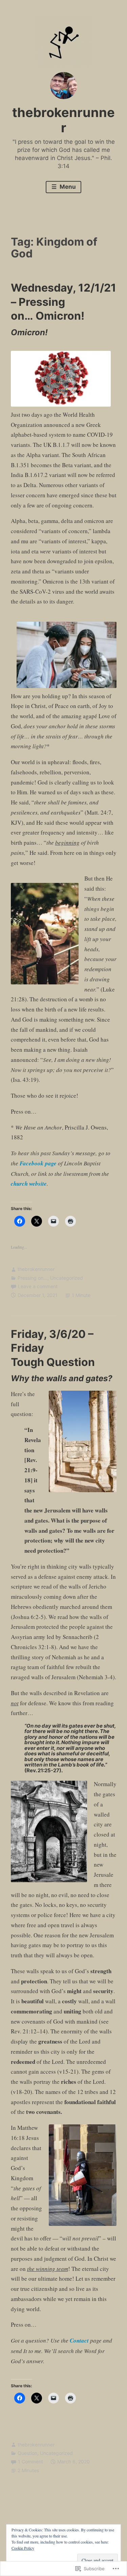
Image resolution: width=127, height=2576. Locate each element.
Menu (67, 187)
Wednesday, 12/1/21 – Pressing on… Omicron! (63, 302)
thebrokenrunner (63, 120)
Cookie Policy (23, 2548)
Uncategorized (67, 1278)
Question (27, 2453)
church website (29, 1184)
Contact (79, 2341)
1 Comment (30, 2461)
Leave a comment (38, 1286)
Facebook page (38, 1163)
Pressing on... (33, 1278)
